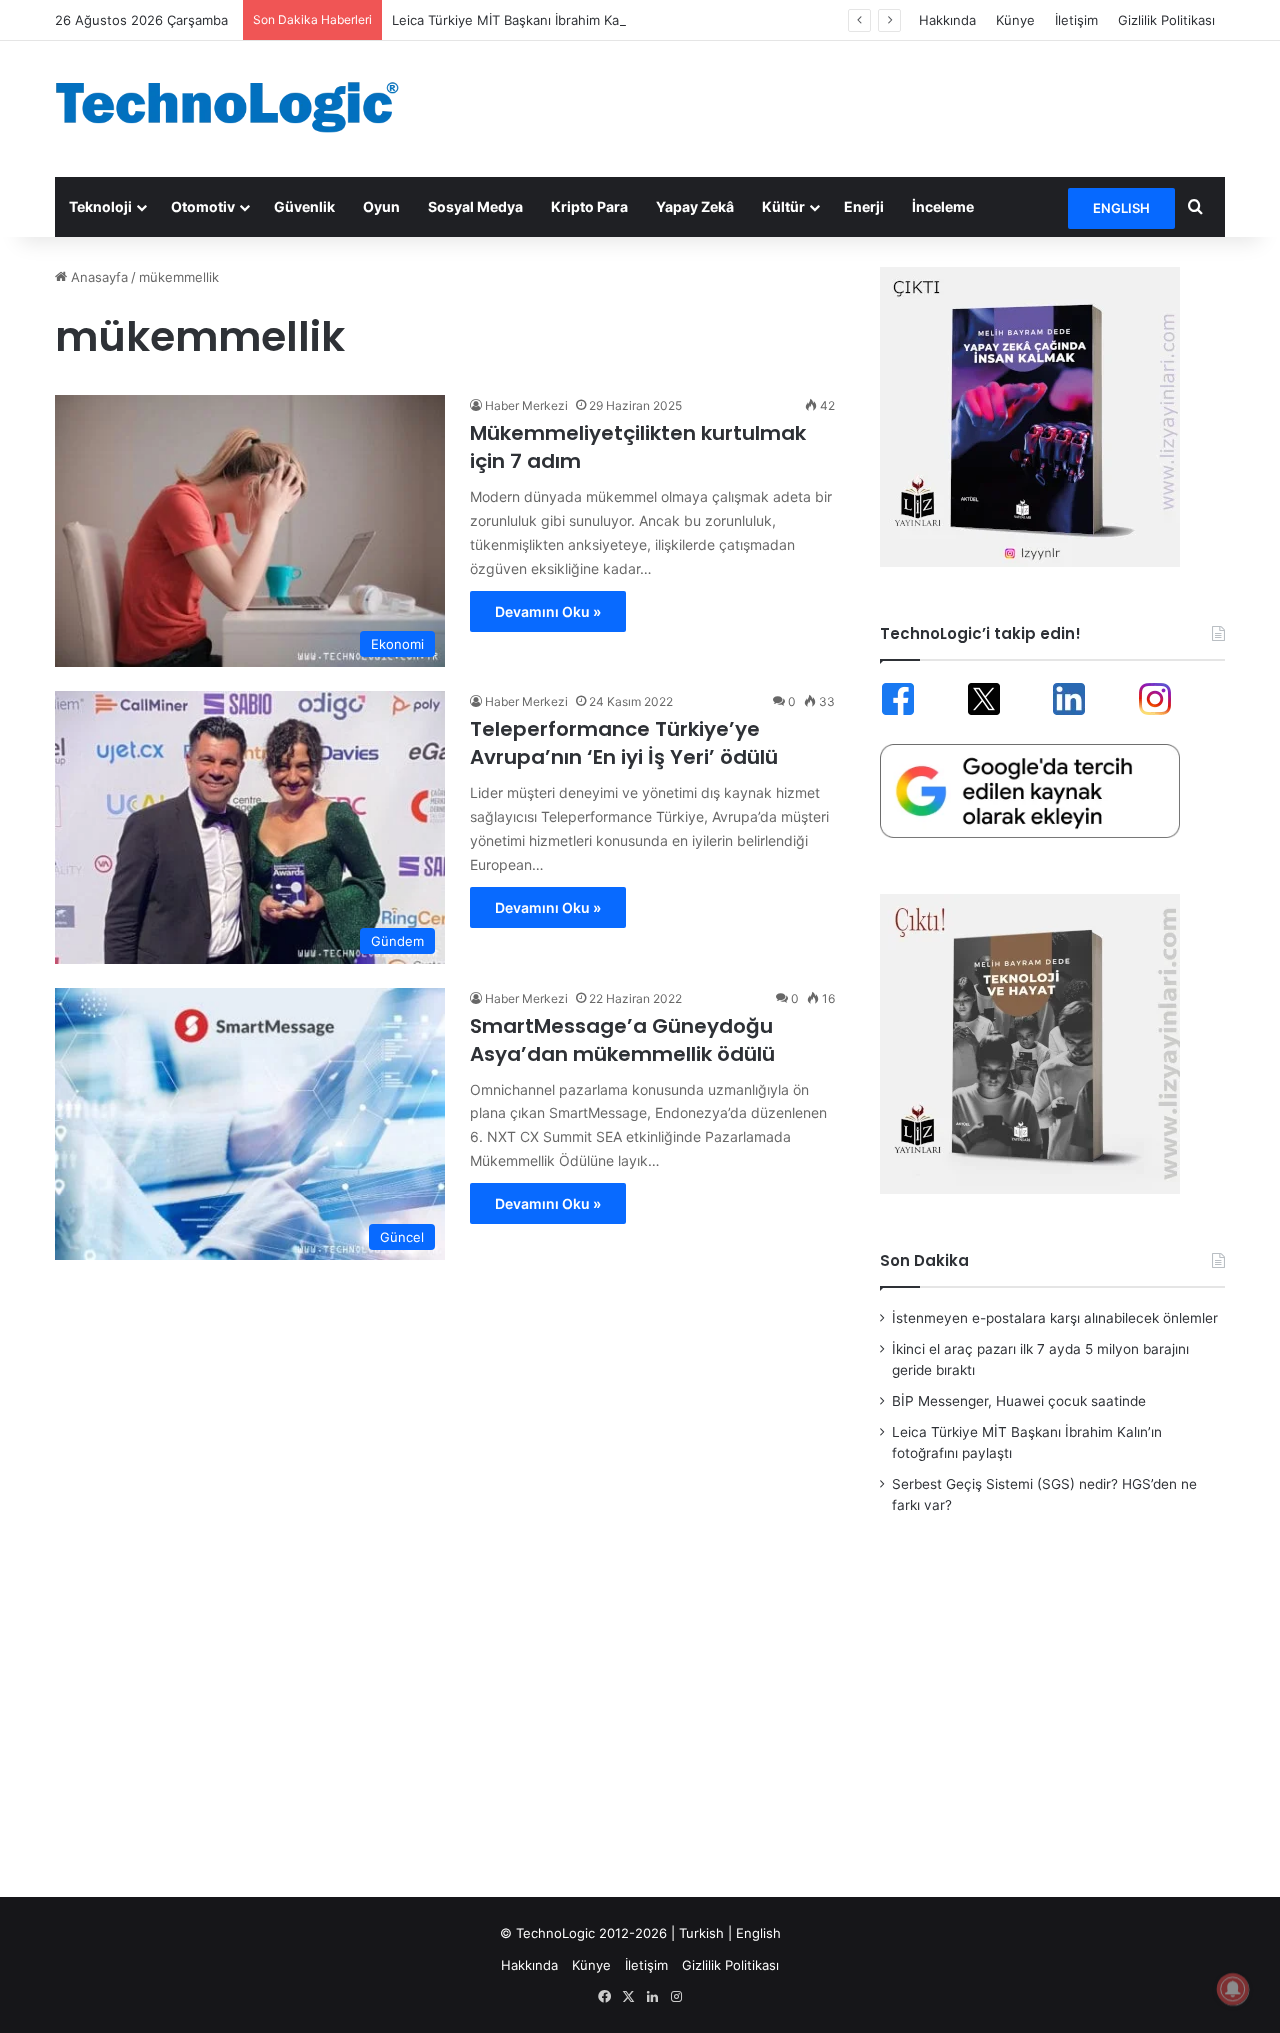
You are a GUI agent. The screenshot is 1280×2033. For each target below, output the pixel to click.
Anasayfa (97, 277)
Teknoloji (100, 206)
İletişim (1076, 20)
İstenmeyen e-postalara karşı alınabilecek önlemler (1055, 1318)
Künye (1015, 20)
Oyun (381, 206)
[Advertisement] (840, 106)
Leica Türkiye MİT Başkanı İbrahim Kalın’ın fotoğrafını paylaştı (579, 20)
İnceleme (943, 206)
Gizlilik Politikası (1166, 20)
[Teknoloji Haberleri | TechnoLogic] (240, 107)
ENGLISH (1121, 208)
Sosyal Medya (475, 206)
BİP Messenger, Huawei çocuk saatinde (1019, 1401)
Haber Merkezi (526, 405)
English (758, 1933)
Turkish (701, 1933)
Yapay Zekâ (695, 206)
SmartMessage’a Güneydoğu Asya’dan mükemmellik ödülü (622, 1040)
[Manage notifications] (1233, 1989)
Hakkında (947, 20)
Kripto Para (589, 206)
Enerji (864, 206)
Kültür (783, 206)
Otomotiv (203, 206)
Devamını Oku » (548, 611)
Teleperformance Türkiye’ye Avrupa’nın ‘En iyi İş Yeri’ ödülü (624, 743)
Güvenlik (304, 206)
